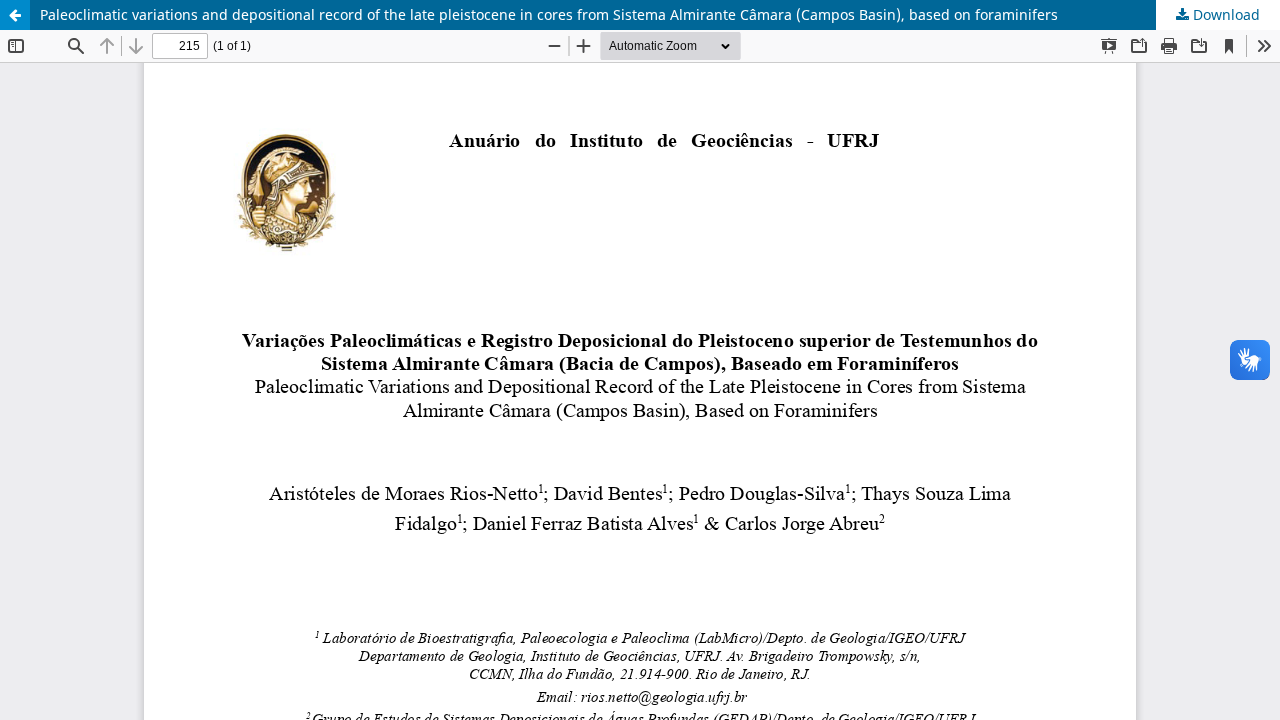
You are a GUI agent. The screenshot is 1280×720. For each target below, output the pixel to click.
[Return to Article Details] (15, 15)
